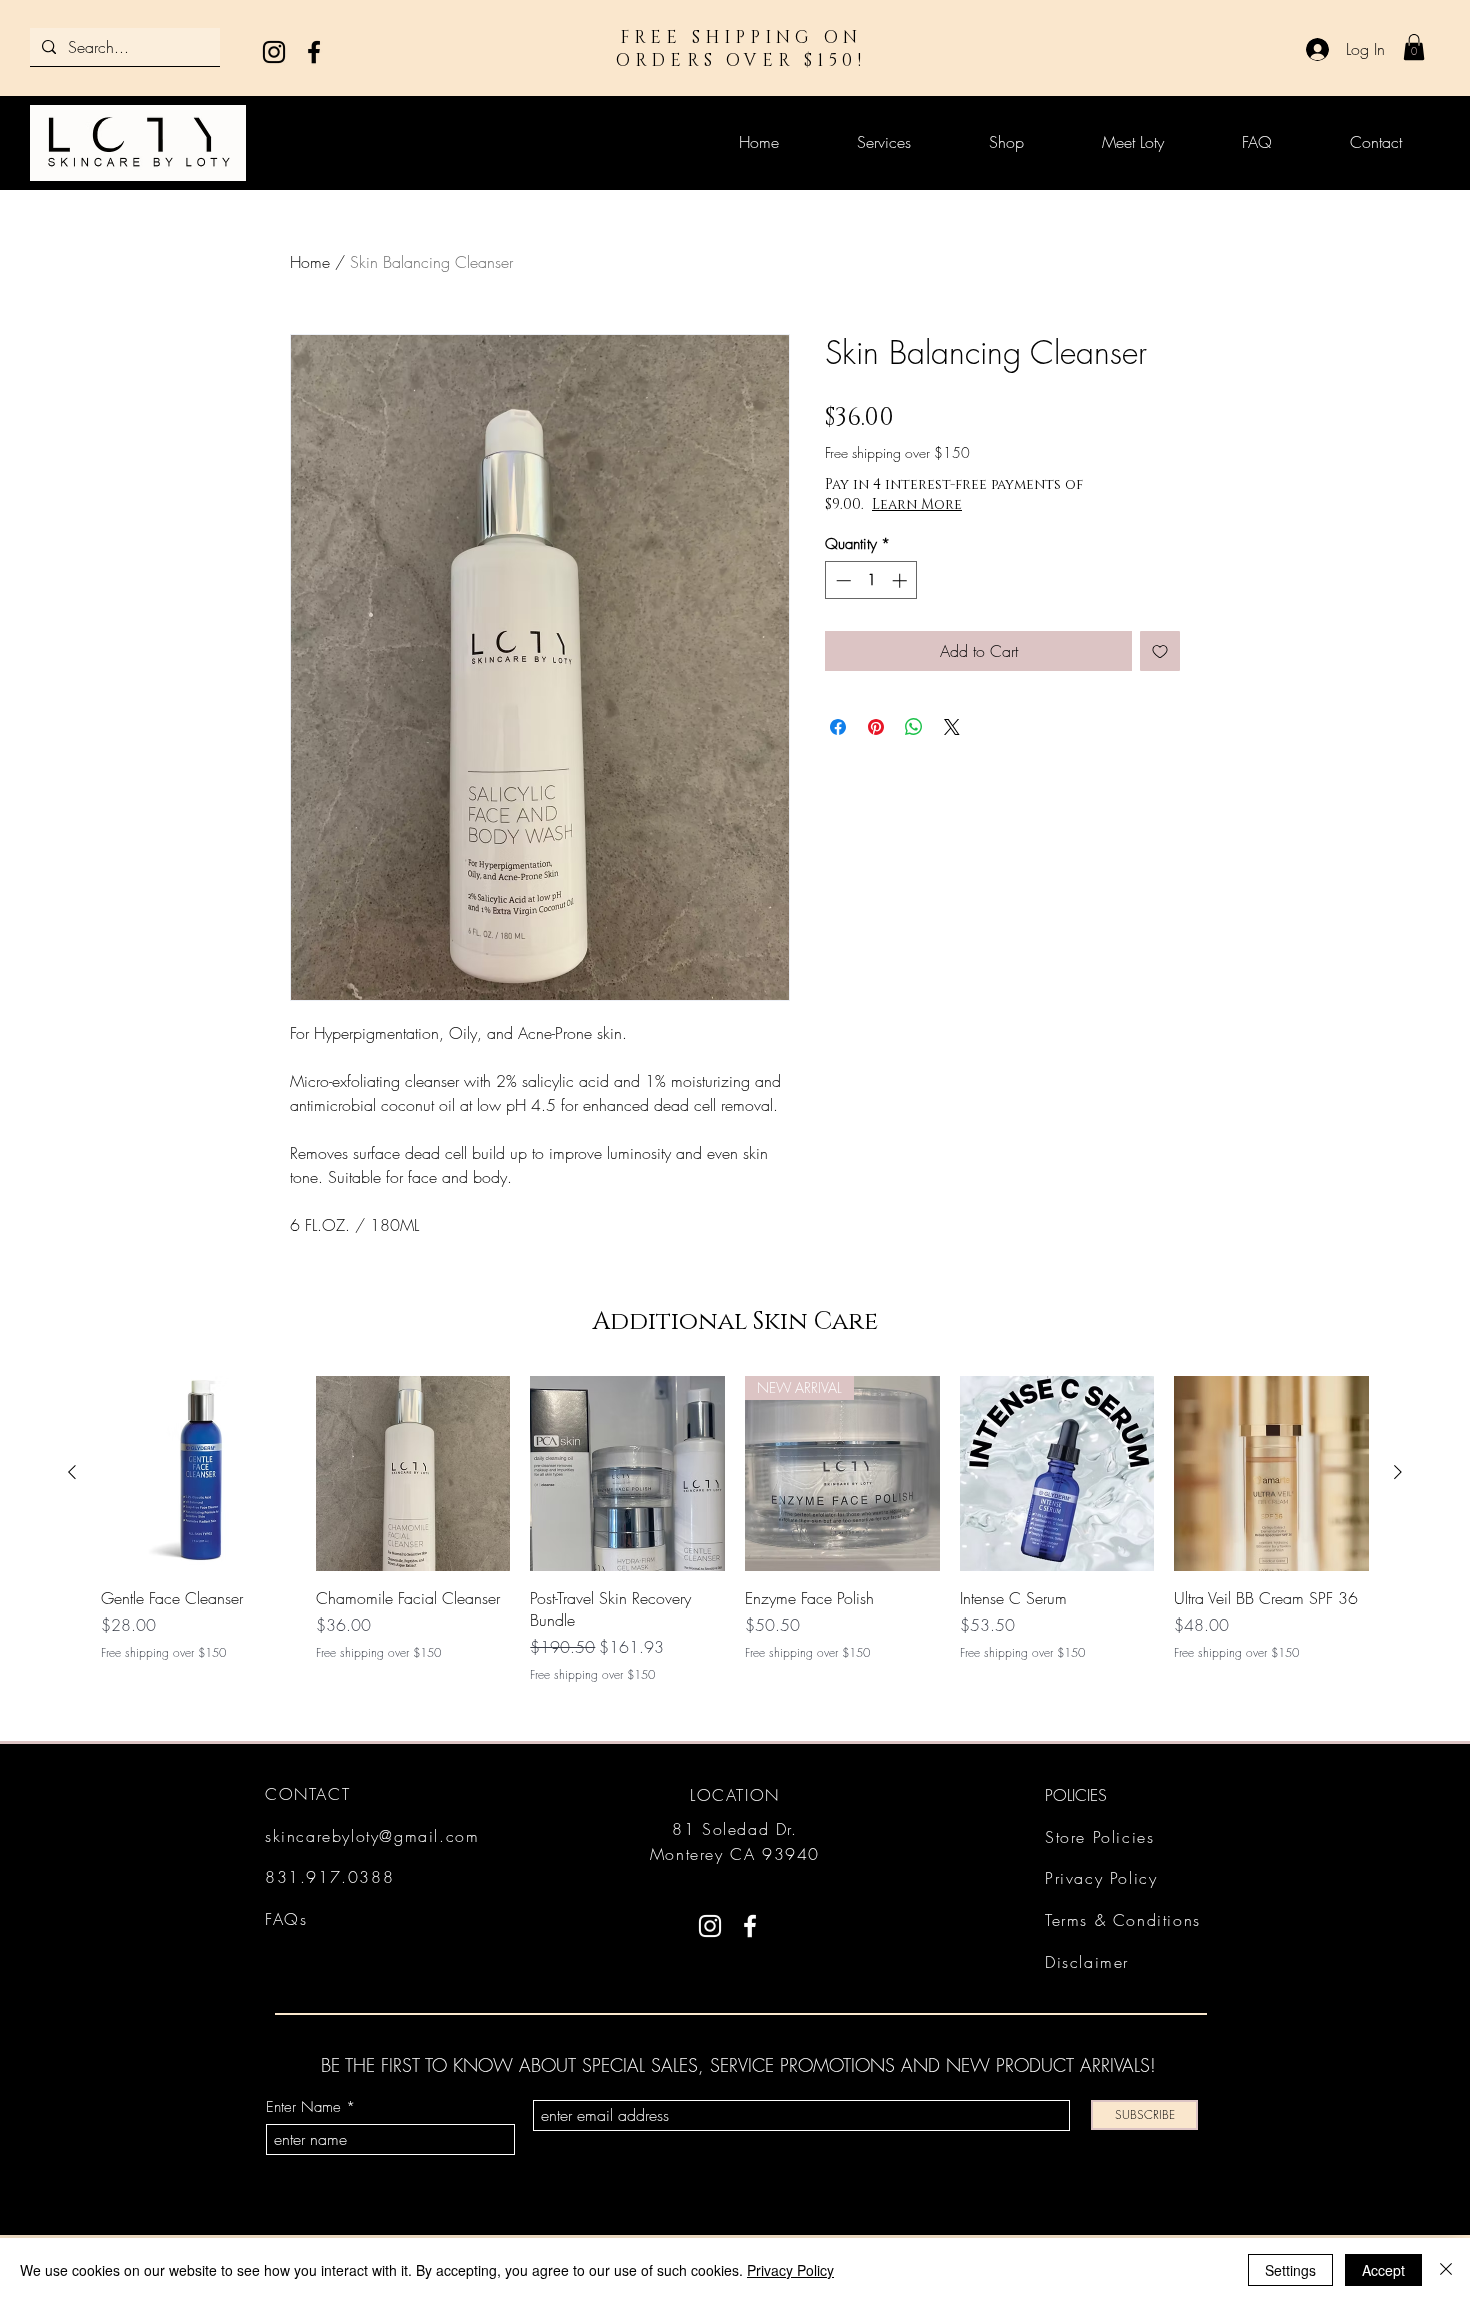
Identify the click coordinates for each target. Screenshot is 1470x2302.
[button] (1414, 47)
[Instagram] (274, 52)
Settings (1290, 2270)
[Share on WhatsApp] (914, 727)
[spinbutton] (871, 580)
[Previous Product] (72, 1472)
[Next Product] (1398, 1472)
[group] (735, 1530)
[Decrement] (841, 580)
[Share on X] (952, 727)
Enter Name (303, 2107)
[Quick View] (198, 1473)
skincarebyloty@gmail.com (372, 1836)
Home (310, 262)
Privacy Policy (790, 2270)
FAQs (286, 1919)
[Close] (1446, 2270)
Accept (1383, 2270)
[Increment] (901, 580)
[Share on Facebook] (838, 727)
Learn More (917, 504)
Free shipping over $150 (897, 452)
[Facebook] (314, 52)
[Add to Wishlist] (1160, 651)
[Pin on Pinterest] (876, 727)
